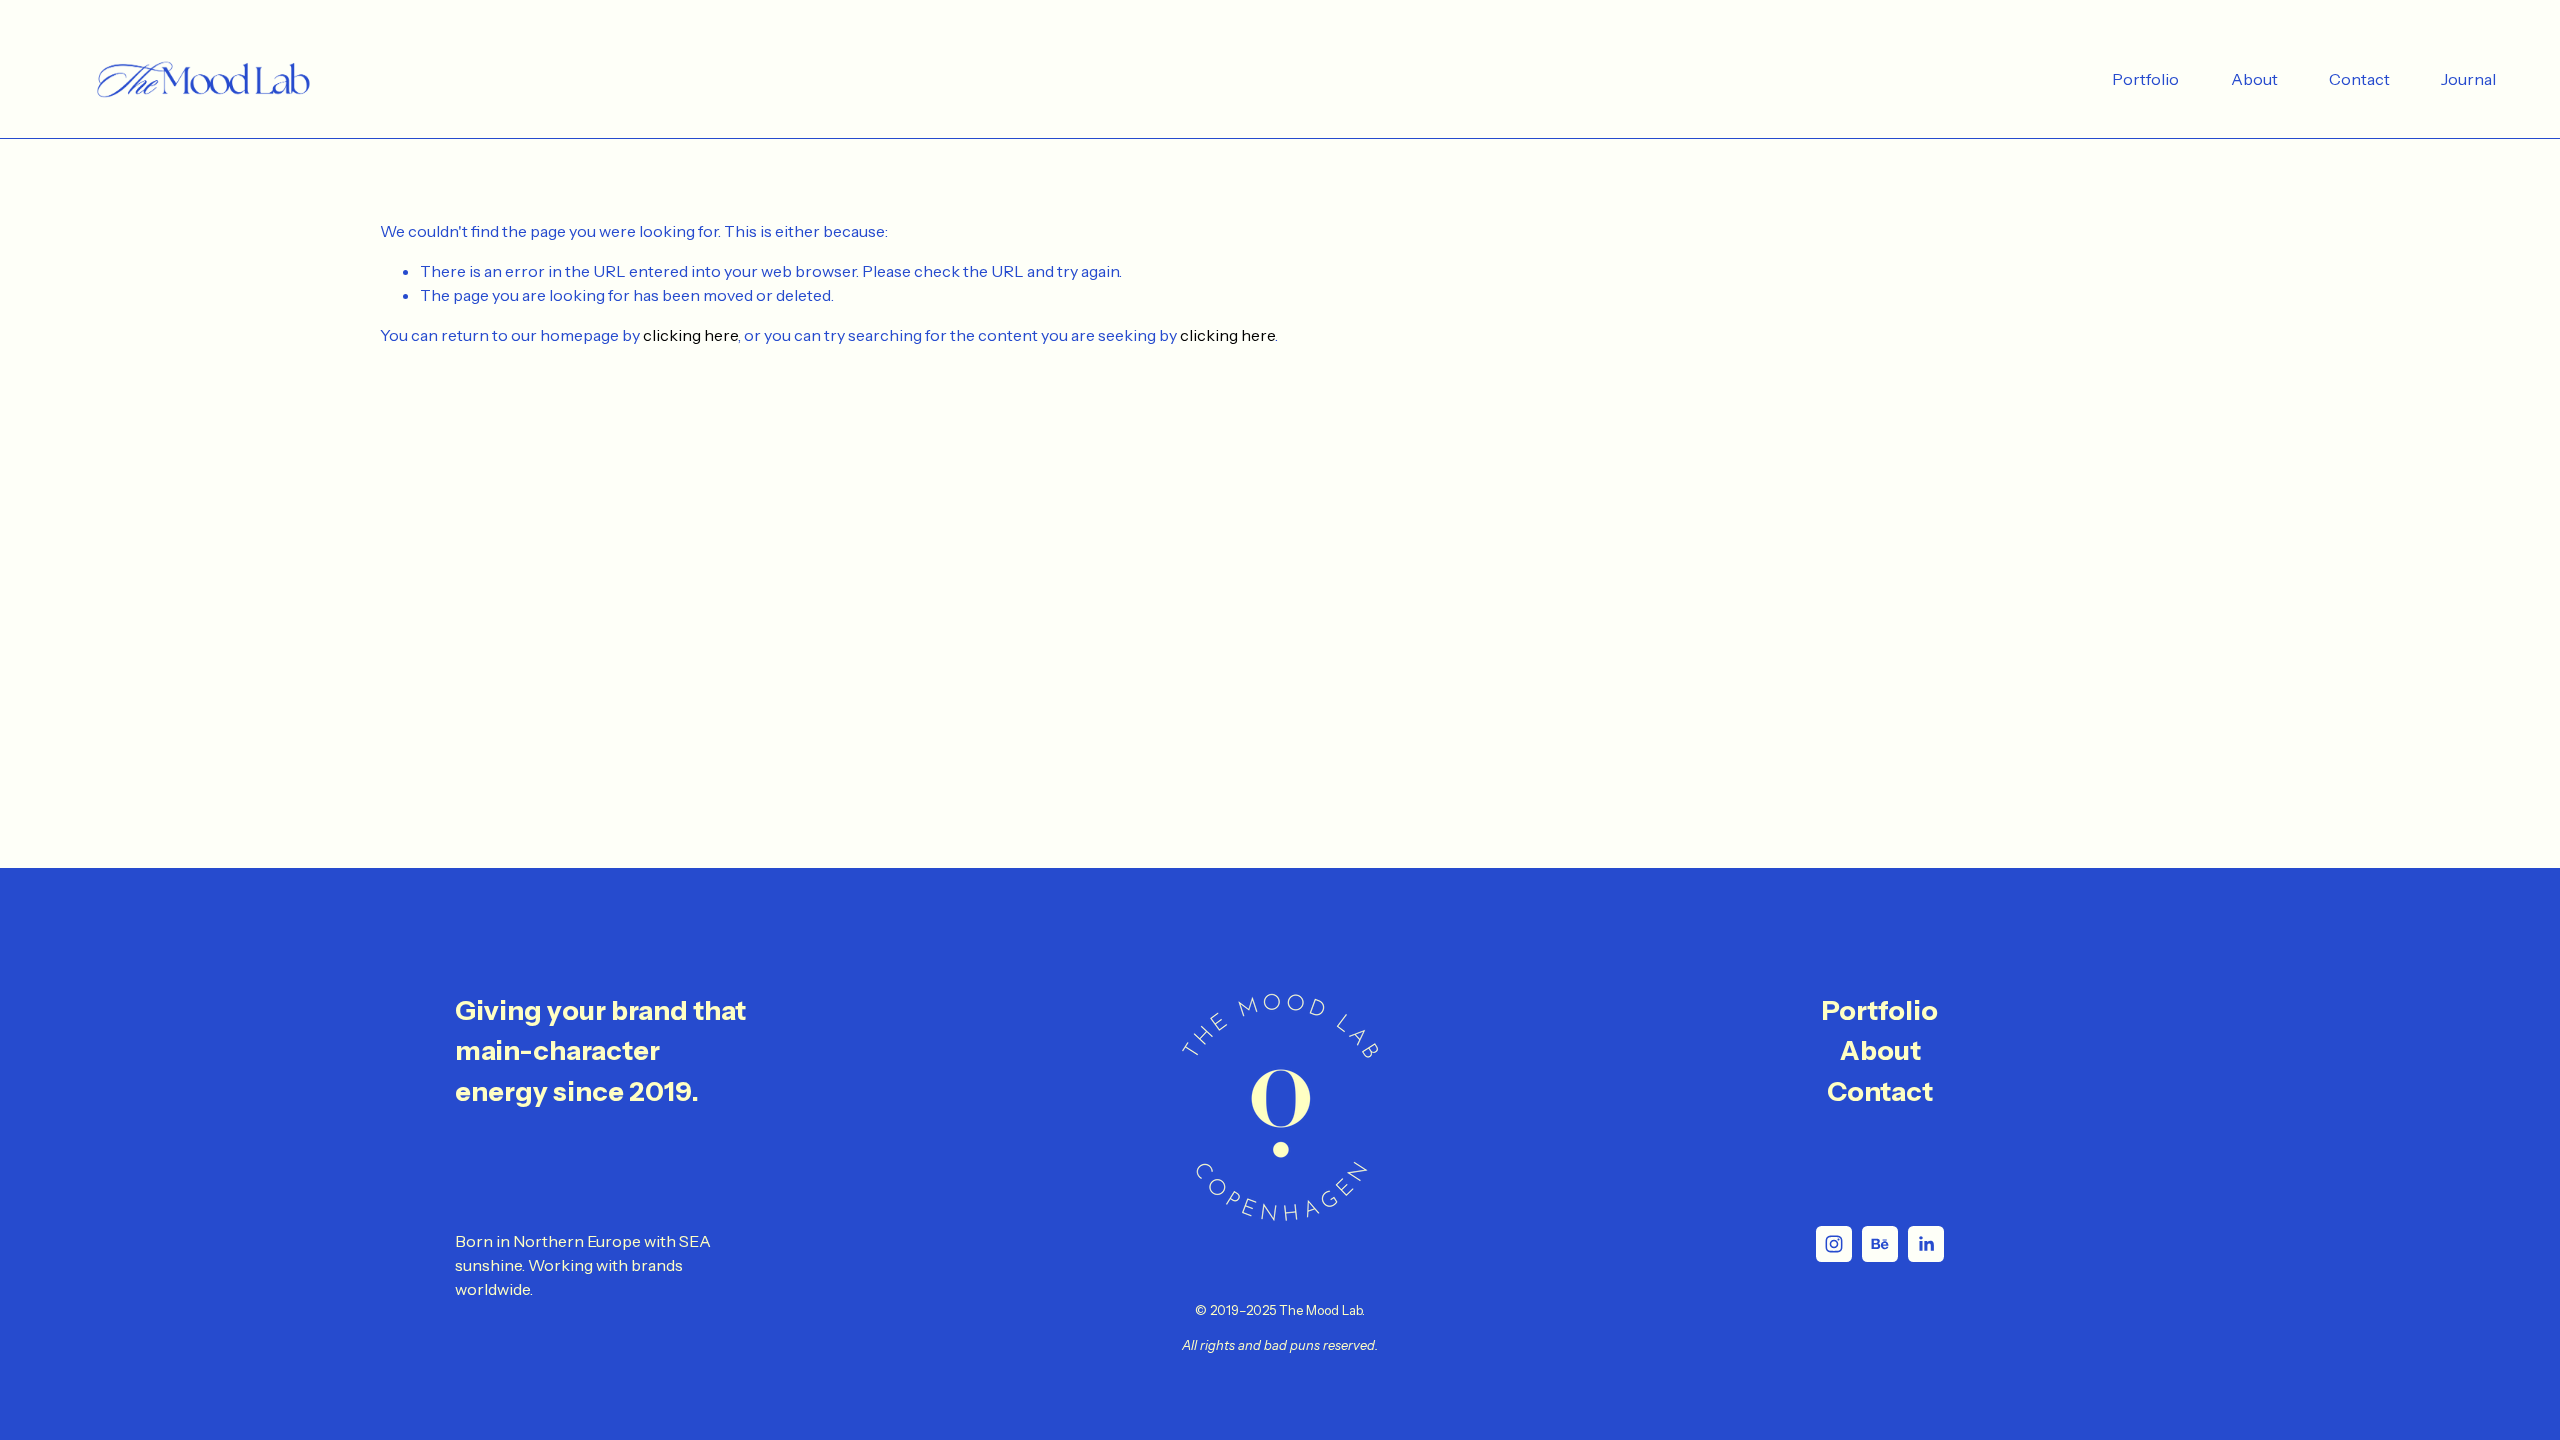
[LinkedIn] (1926, 1244)
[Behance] (1880, 1244)
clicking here (690, 335)
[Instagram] (1834, 1244)
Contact (2359, 79)
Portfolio (2145, 79)
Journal (2468, 79)
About (2254, 79)
